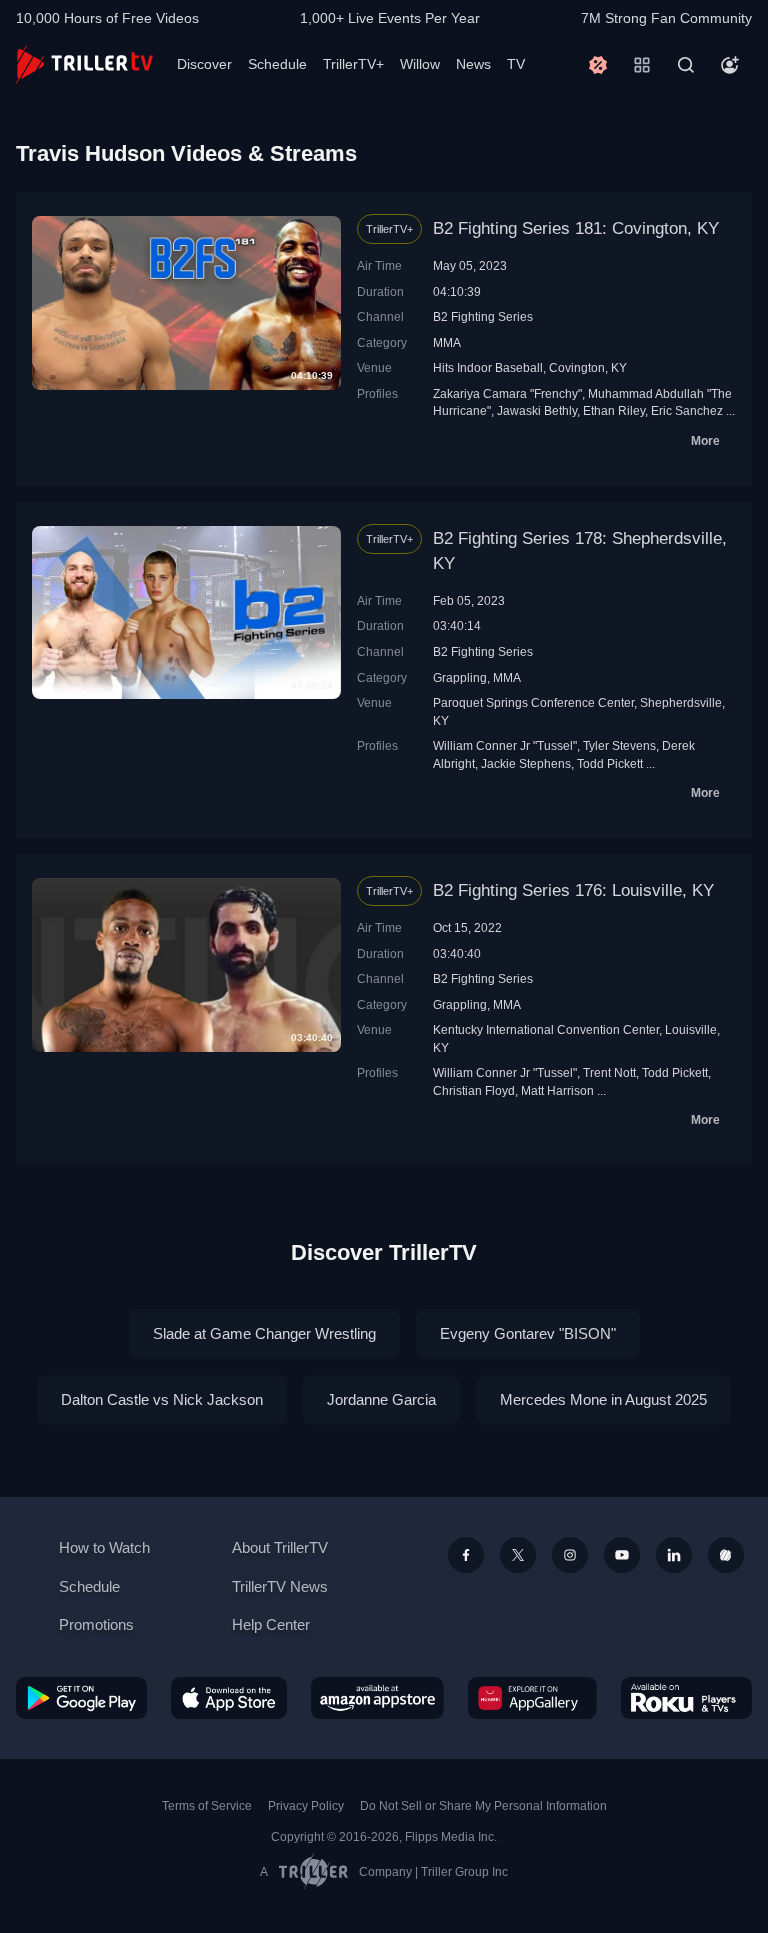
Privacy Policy (306, 1806)
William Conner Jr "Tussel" (505, 745)
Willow (420, 64)
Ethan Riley (614, 410)
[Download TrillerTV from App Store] (229, 1698)
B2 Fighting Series (483, 316)
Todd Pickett (610, 763)
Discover (204, 64)
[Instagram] (570, 1555)
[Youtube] (622, 1555)
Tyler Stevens (619, 745)
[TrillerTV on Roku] (686, 1698)
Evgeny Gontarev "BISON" (528, 1333)
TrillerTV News (280, 1586)
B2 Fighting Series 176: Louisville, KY (573, 890)
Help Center (271, 1624)
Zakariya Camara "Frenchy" (507, 393)
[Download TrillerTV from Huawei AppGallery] (532, 1698)
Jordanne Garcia (381, 1399)
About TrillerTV (280, 1547)
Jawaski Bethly (537, 410)
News (473, 64)
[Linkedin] (674, 1555)
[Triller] (726, 1555)
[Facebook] (466, 1555)
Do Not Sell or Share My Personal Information (483, 1806)
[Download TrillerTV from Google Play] (81, 1698)
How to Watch (104, 1547)
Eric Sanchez (687, 410)
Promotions (96, 1624)
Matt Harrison (557, 1090)
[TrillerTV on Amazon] (377, 1698)
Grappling (460, 677)
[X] (518, 1555)
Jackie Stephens (526, 763)
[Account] (730, 65)
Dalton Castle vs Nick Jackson (162, 1399)
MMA (447, 342)
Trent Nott (609, 1072)
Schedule (277, 64)
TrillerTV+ (353, 64)
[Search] (686, 65)
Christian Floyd (474, 1090)
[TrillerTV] (84, 64)
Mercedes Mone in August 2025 (603, 1399)
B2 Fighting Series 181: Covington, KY (576, 228)
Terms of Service (207, 1806)
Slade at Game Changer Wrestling (264, 1333)
